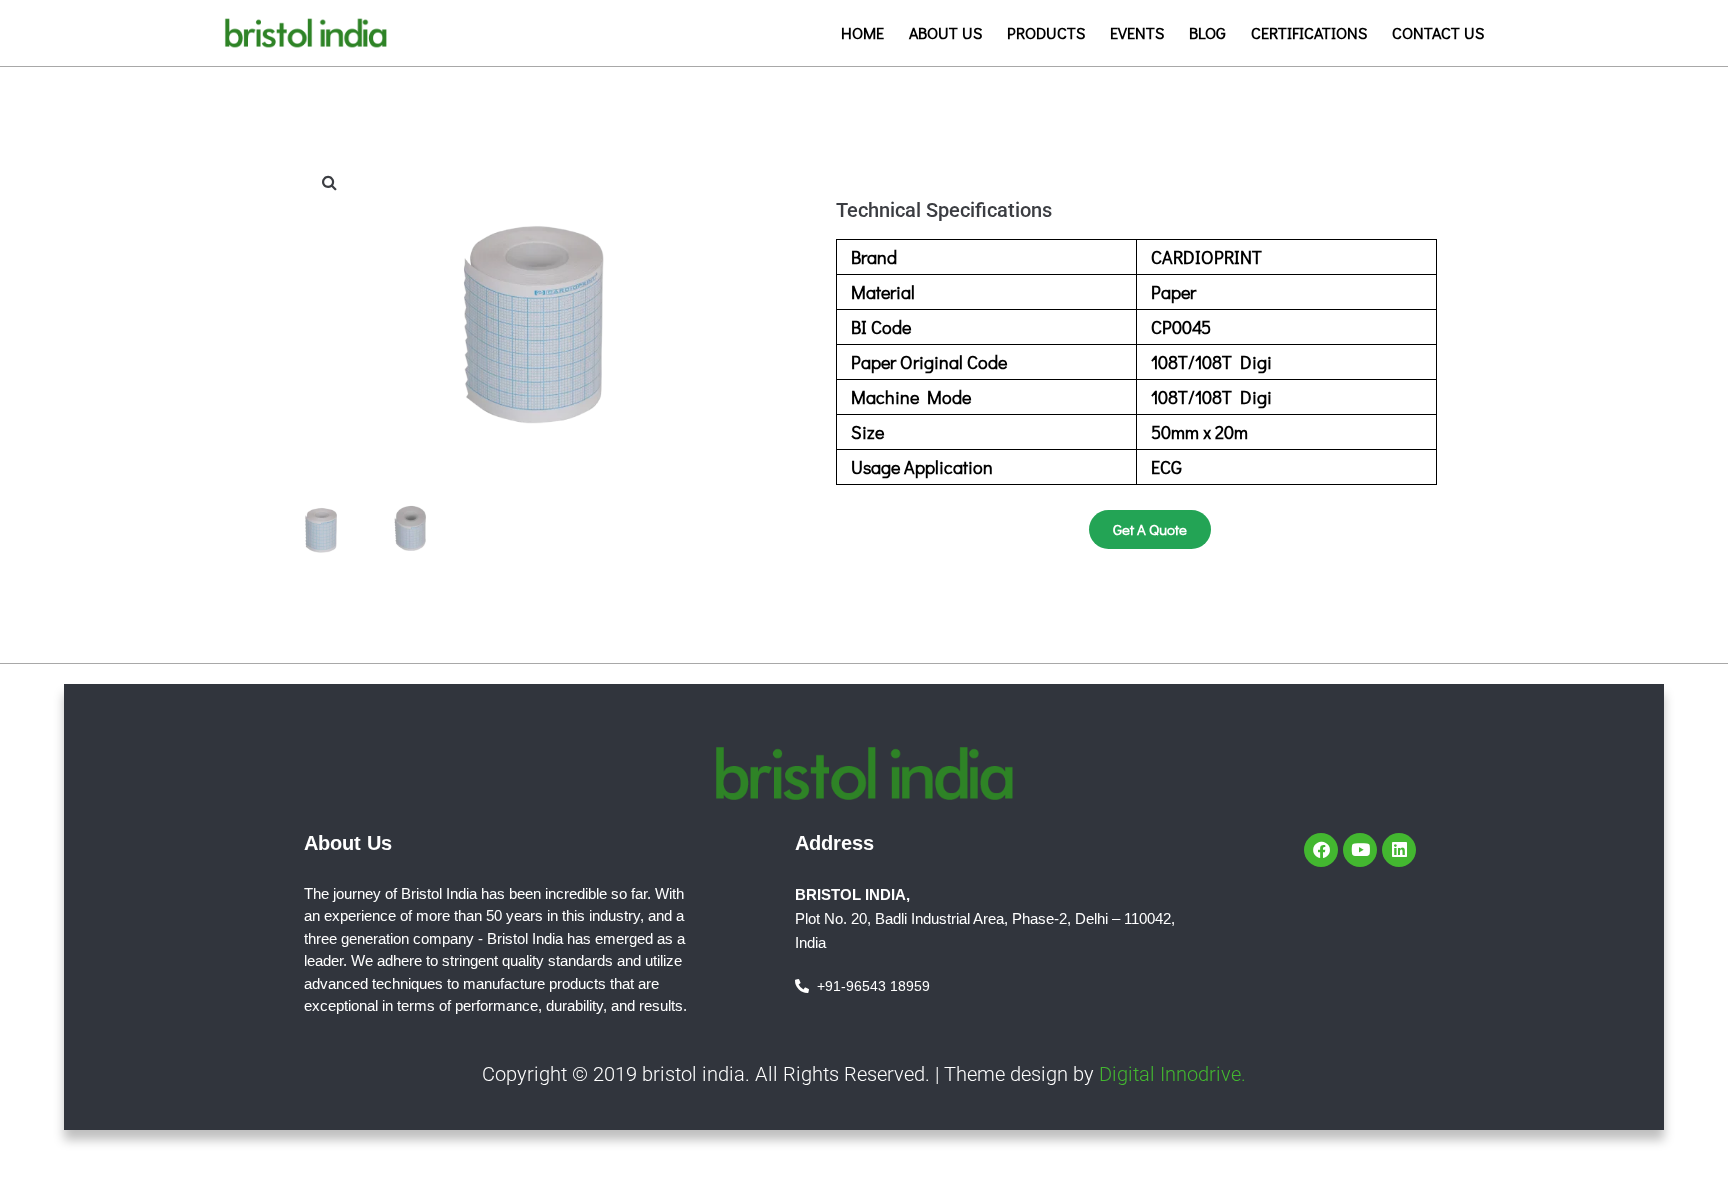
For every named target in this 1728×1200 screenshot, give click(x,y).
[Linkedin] (1399, 850)
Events (1137, 32)
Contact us (1438, 32)
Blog (1207, 32)
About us (945, 32)
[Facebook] (1321, 850)
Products (1046, 32)
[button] (329, 182)
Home (862, 32)
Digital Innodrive (1170, 1074)
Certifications (1309, 32)
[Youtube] (1360, 850)
